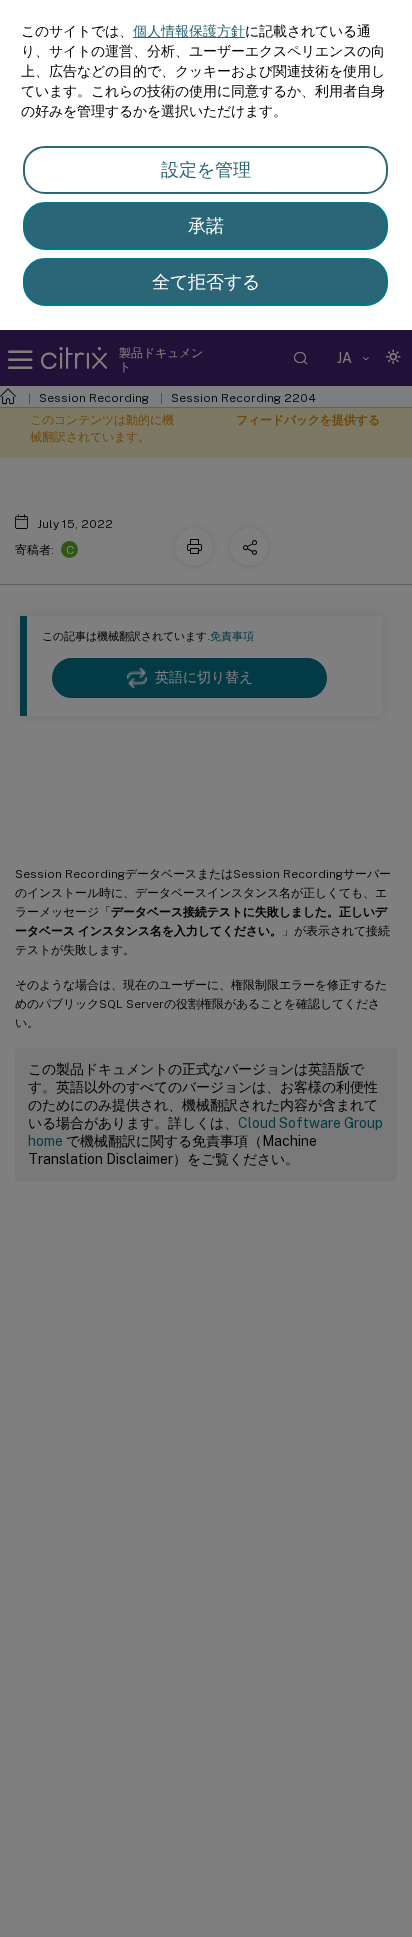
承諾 (206, 225)
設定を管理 (206, 169)
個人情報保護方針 (189, 31)
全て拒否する (206, 281)
